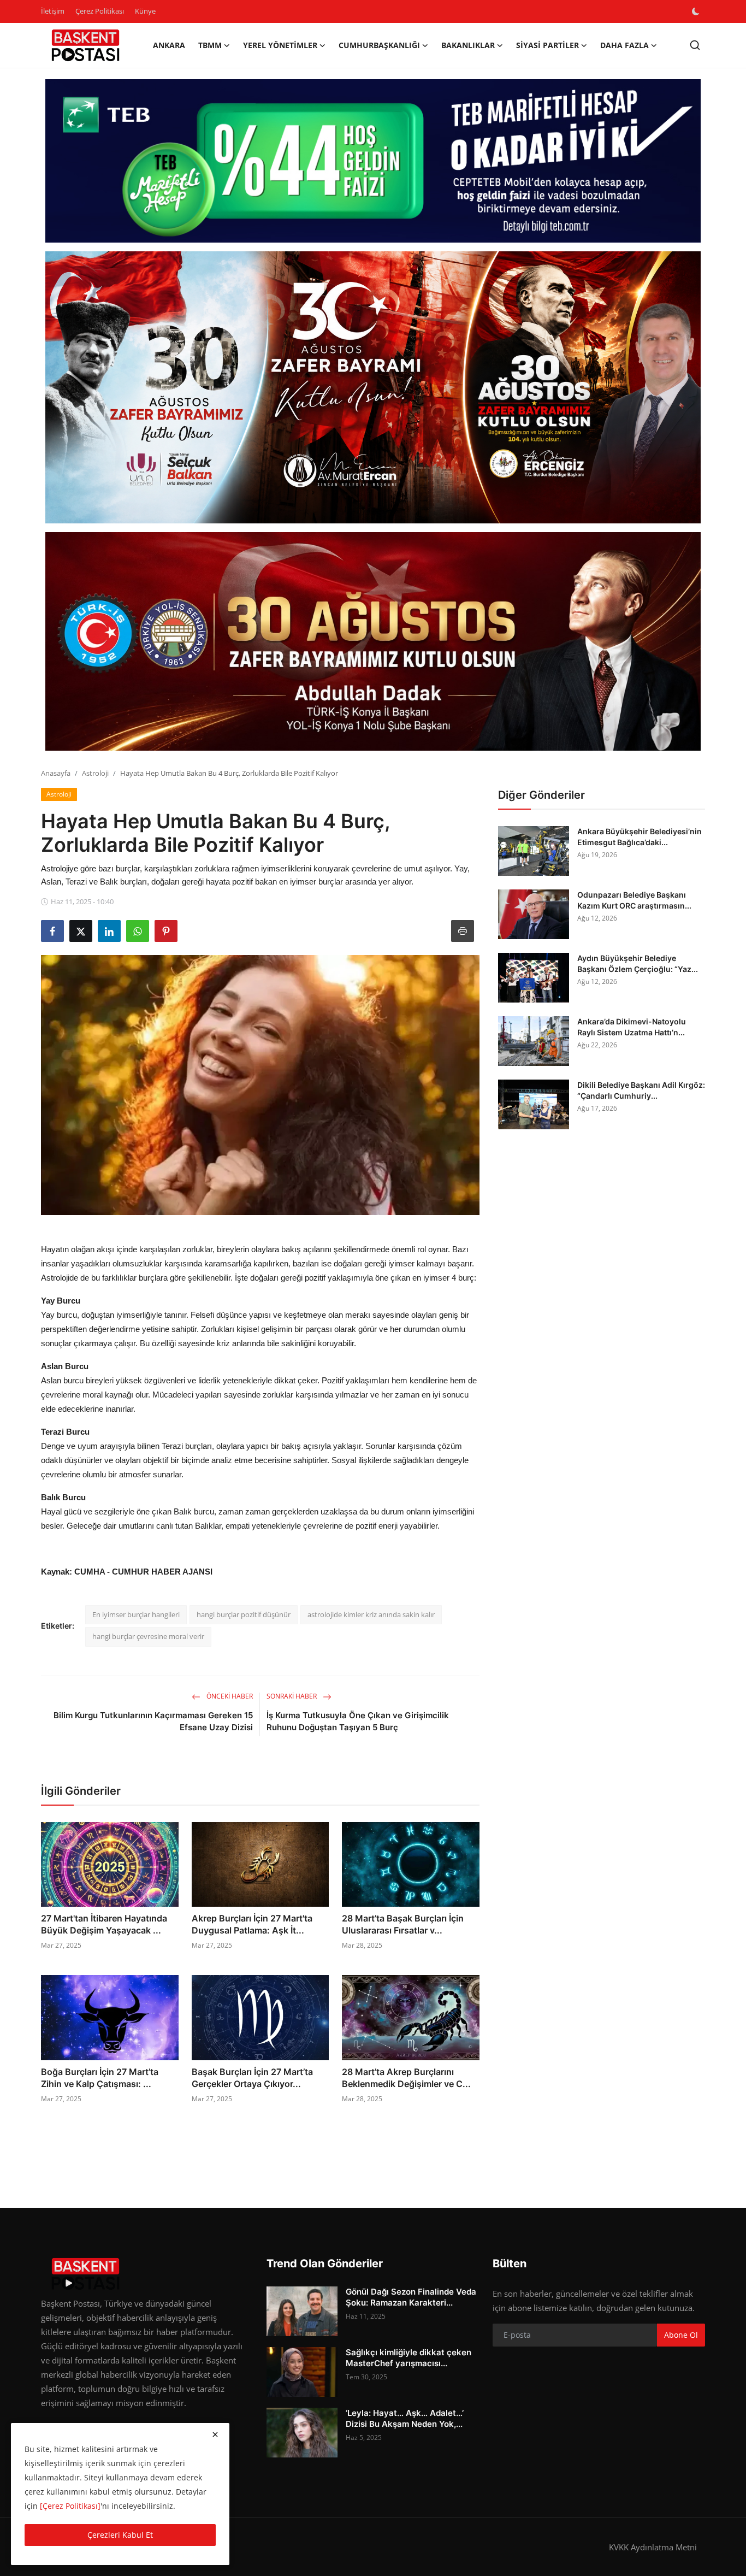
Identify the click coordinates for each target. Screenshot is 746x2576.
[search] (695, 45)
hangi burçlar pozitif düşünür (244, 1614)
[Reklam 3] (373, 641)
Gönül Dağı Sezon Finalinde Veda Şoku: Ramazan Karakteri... (411, 2297)
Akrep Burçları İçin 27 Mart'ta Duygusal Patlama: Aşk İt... (252, 1924)
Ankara (169, 45)
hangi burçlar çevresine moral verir (148, 1636)
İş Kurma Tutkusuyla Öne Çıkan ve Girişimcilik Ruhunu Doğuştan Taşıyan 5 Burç (358, 1721)
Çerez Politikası (100, 11)
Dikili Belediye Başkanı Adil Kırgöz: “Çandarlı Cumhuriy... (641, 1090)
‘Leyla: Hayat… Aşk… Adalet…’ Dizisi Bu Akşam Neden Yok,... (405, 2418)
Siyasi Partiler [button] (547, 45)
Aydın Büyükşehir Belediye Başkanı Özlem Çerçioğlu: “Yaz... (638, 963)
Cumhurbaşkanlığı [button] (379, 45)
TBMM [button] (210, 45)
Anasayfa (56, 773)
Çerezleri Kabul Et (120, 2535)
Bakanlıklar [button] (468, 45)
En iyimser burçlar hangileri (136, 1614)
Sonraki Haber (292, 1696)
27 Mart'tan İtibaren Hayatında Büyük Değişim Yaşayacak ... (104, 1924)
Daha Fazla (624, 45)
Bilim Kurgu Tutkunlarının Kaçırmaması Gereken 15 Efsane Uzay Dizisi (153, 1721)
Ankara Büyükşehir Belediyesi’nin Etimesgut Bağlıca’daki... (640, 837)
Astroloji (95, 773)
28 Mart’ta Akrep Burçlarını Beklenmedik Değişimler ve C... (406, 2078)
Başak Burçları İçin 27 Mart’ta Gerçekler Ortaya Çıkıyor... (252, 2078)
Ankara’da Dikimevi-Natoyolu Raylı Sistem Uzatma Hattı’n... (632, 1027)
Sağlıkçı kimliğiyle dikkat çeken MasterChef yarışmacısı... (408, 2358)
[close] (215, 2434)
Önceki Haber (229, 1696)
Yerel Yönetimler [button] (280, 45)
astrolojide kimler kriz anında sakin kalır (371, 1614)
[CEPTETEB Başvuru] (373, 161)
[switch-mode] (697, 11)
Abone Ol (681, 2335)
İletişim (53, 11)
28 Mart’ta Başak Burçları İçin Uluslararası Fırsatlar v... (403, 1924)
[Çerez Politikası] (70, 2506)
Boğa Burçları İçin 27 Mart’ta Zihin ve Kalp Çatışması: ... (100, 2078)
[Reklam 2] (373, 387)
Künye (145, 11)
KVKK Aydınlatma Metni (653, 2547)
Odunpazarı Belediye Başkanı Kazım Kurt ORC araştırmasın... (634, 900)
